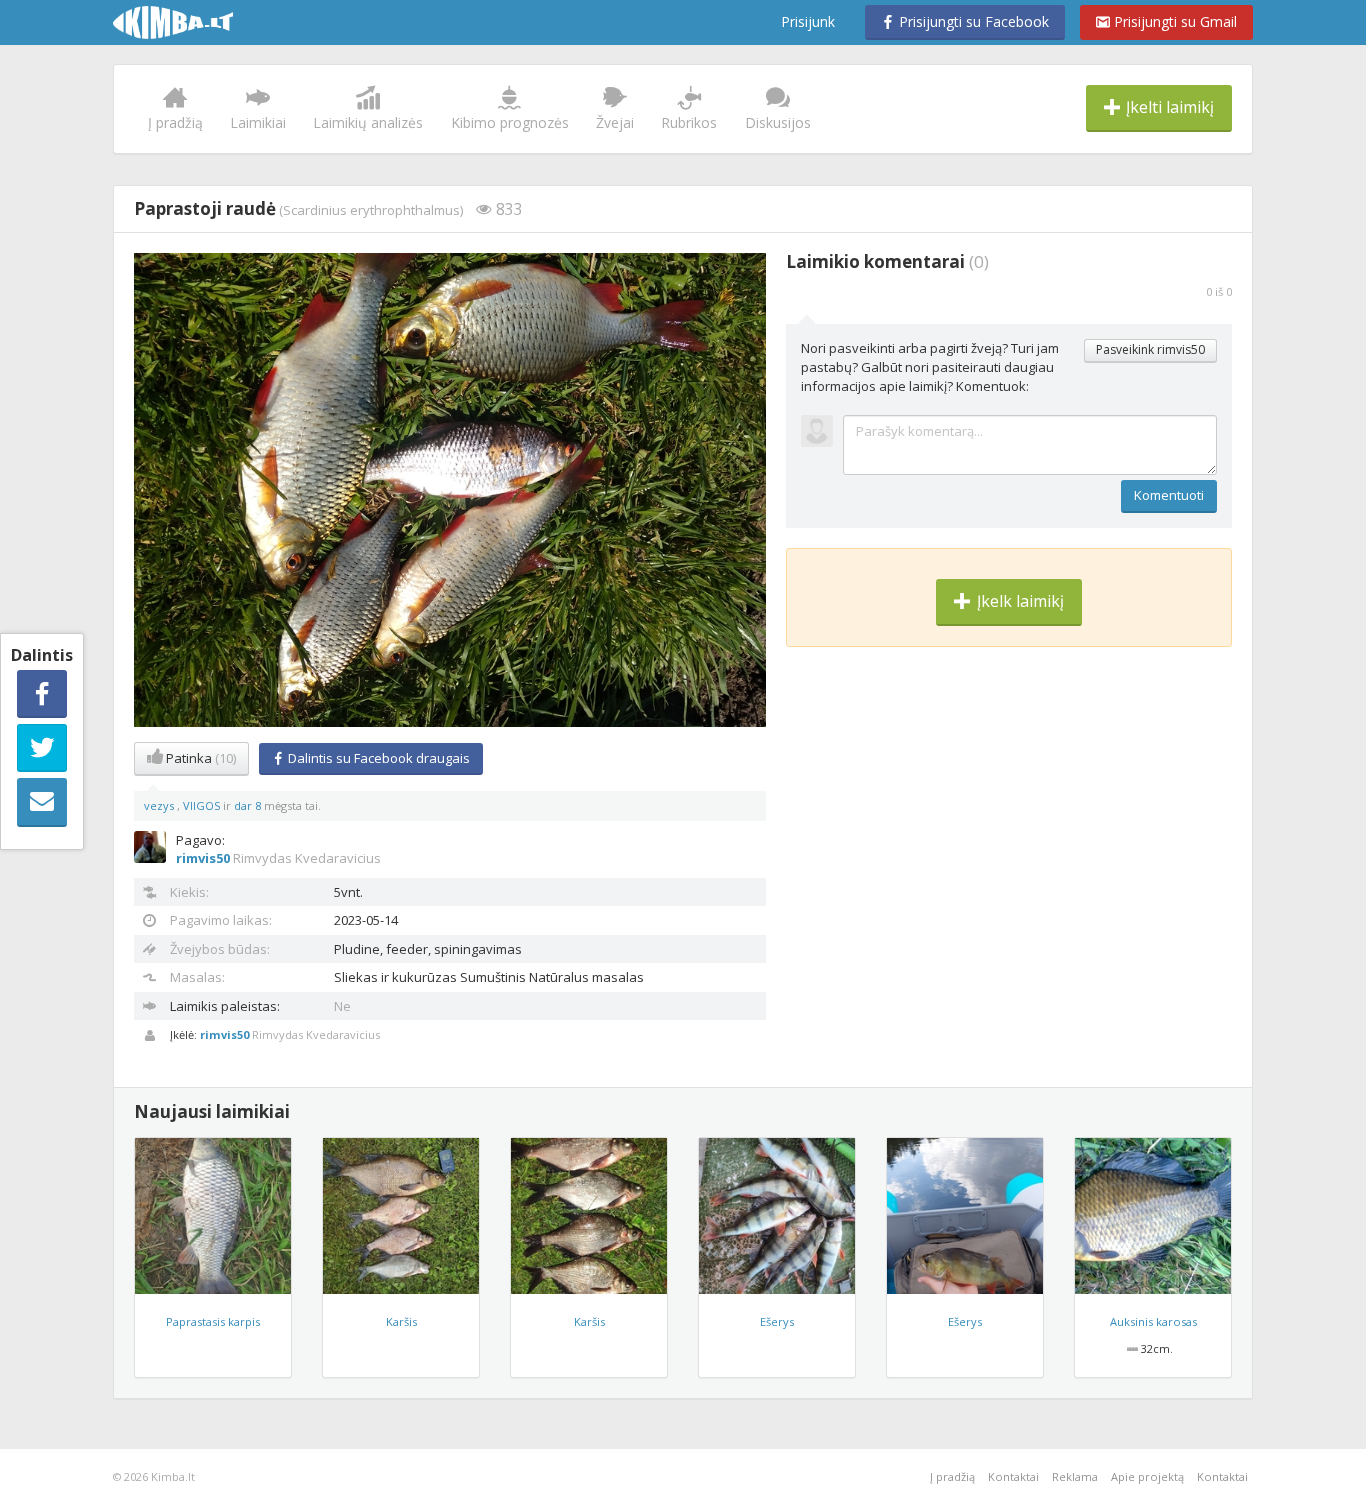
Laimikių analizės (368, 122)
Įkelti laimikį (1168, 107)
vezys (160, 805)
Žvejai (615, 122)
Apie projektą (1147, 1476)
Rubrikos (689, 122)
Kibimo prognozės (510, 122)
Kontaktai (1013, 1476)
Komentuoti (1169, 495)
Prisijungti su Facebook (972, 21)
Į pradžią (175, 122)
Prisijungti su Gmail (1173, 21)
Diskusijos (778, 122)
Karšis (401, 1321)
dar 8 (247, 805)
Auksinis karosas (1153, 1321)
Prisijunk (808, 21)
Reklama (1075, 1476)
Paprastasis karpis (213, 1321)
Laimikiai (258, 122)
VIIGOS (203, 805)
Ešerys (777, 1321)
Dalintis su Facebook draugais (377, 758)
